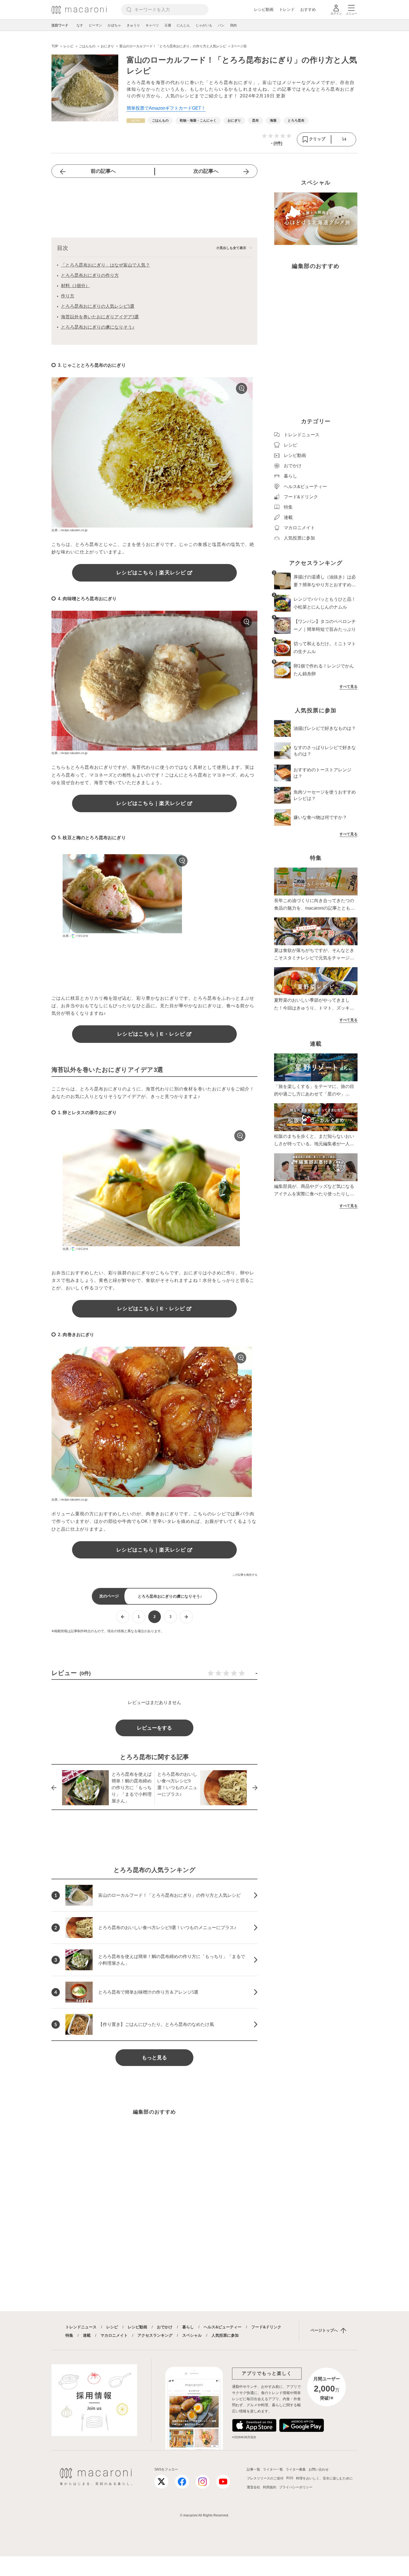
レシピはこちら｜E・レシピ (151, 1034)
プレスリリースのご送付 (265, 2478)
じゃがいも (204, 25)
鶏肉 (233, 25)
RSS (290, 2478)
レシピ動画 (264, 9)
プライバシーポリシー (296, 2487)
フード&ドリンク (266, 2327)
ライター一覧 (273, 2469)
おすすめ (308, 9)
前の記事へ (103, 171)
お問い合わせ (319, 2469)
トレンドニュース (81, 2327)
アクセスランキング (155, 2335)
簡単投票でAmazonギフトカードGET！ (166, 108)
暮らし (188, 2327)
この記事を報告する (245, 1575)
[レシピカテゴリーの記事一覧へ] (136, 121)
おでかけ (165, 2327)
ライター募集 (296, 2469)
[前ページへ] (123, 1617)
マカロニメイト (114, 2335)
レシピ (112, 2327)
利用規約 (270, 2487)
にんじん (183, 25)
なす (80, 25)
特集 (69, 2335)
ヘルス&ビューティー (223, 2327)
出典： (67, 936)
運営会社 (253, 2487)
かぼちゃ (114, 25)
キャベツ (152, 25)
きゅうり (133, 25)
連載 (87, 2335)
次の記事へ (206, 171)
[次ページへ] (186, 1617)
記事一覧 (253, 2469)
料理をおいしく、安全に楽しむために (324, 2478)
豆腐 (168, 25)
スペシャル (192, 2335)
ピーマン (95, 25)
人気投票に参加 (225, 2335)
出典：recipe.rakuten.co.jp (69, 530)
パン (221, 25)
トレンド (287, 9)
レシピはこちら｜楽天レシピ (151, 573)
